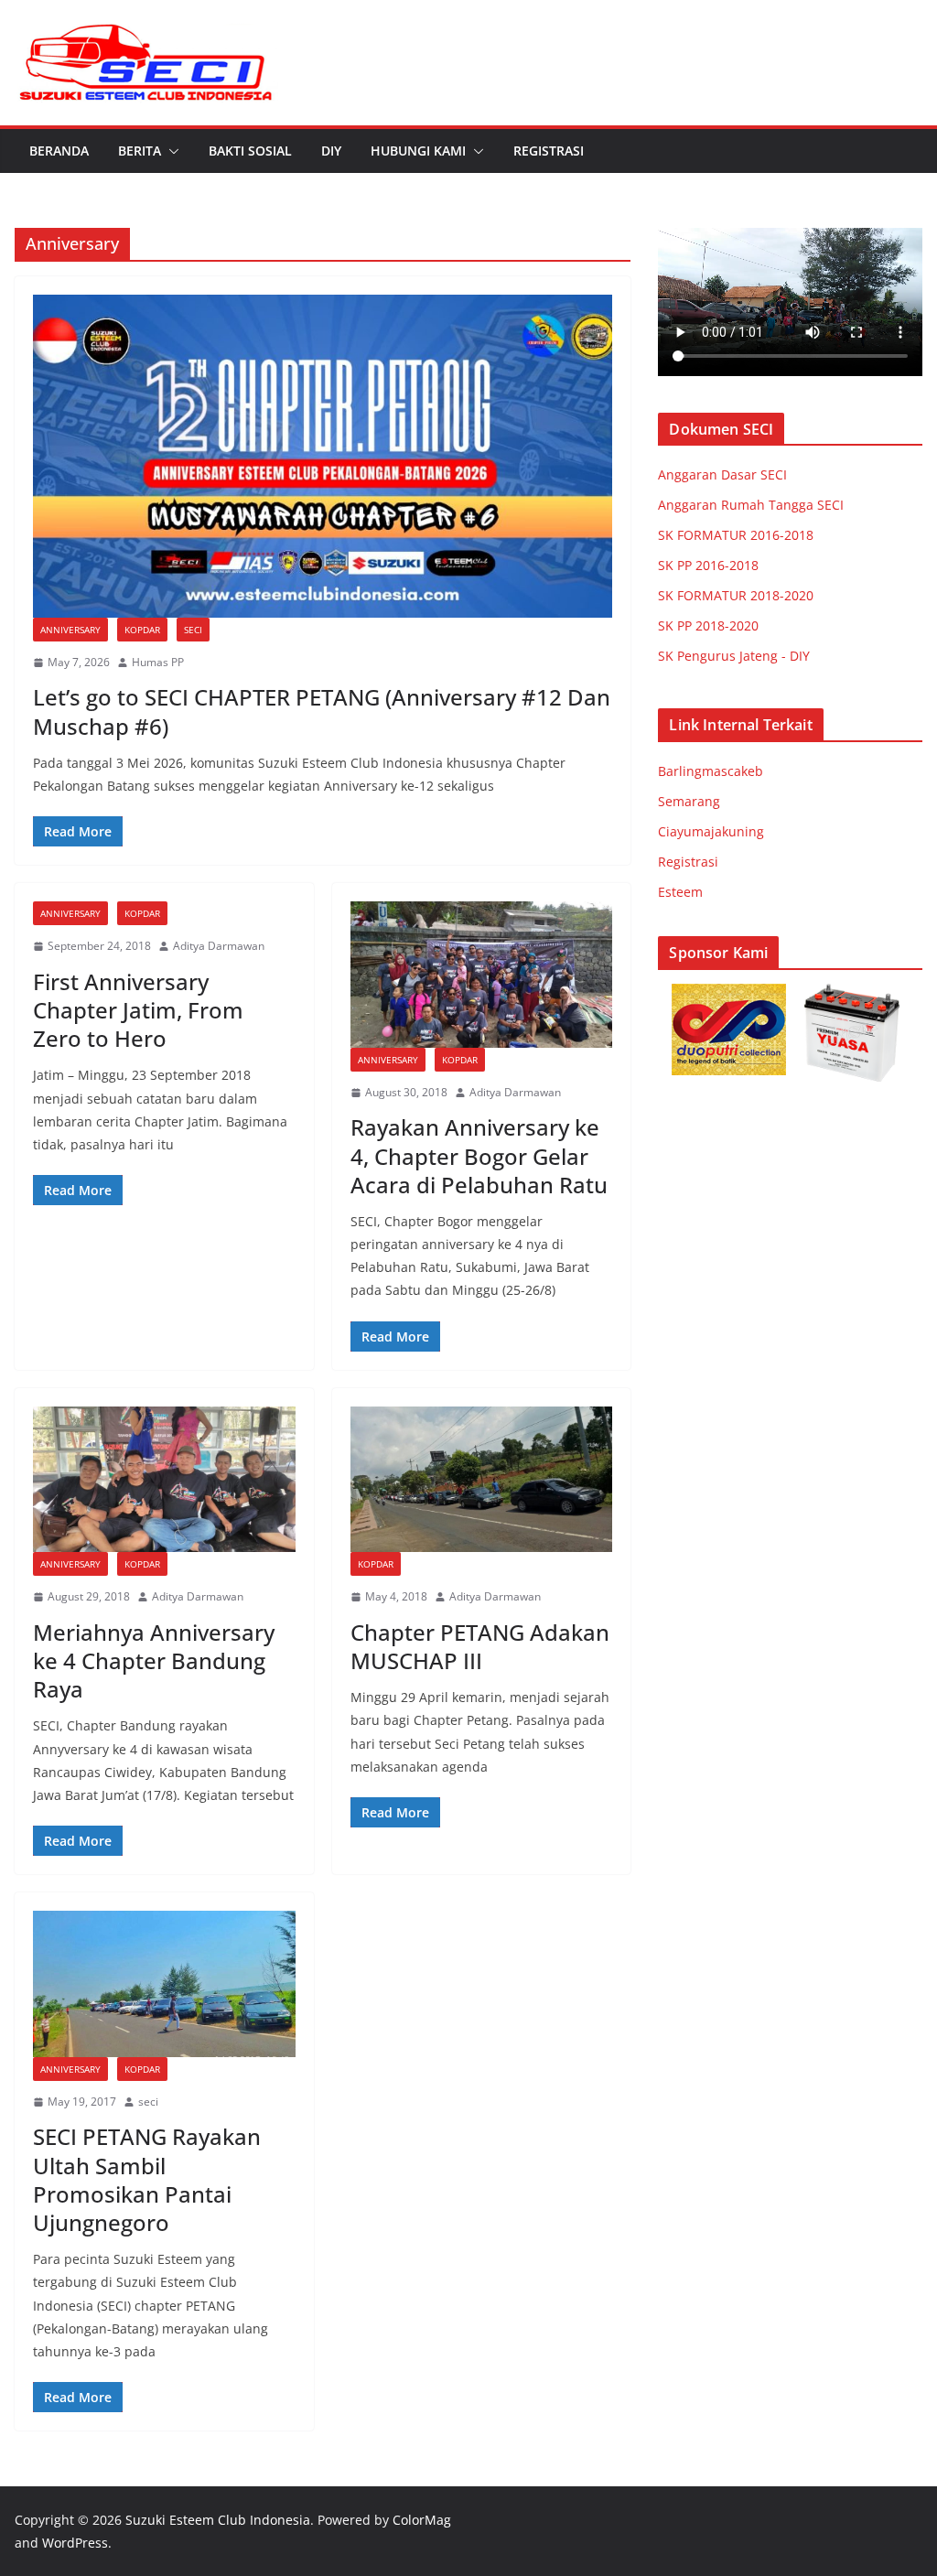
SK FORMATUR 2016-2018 (736, 535)
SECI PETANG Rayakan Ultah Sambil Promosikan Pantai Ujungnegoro (147, 2179)
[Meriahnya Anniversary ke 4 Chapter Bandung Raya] (164, 1479)
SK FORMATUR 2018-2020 (736, 595)
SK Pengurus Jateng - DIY (734, 656)
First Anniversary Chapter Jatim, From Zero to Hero (138, 1010)
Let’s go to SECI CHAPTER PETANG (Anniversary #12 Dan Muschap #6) (322, 711)
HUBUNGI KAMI (418, 151)
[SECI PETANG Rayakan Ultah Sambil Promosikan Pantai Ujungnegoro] (164, 1983)
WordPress (75, 2543)
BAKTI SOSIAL (250, 151)
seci (148, 2102)
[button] (170, 151)
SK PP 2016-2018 (708, 565)
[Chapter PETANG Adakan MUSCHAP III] (482, 1479)
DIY (331, 151)
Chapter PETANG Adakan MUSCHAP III (480, 1646)
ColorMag (422, 2520)
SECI (193, 630)
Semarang (689, 801)
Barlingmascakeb (711, 771)
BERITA (140, 151)
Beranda (59, 151)
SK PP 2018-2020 (708, 625)
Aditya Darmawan (219, 946)
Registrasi (549, 151)
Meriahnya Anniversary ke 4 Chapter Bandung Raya (154, 1660)
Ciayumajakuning (711, 831)
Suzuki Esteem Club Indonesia (218, 2520)
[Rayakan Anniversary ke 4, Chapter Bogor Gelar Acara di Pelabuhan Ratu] (482, 974)
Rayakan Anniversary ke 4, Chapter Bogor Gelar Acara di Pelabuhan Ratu (479, 1155)
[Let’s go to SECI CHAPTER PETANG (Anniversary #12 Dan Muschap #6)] (323, 456)
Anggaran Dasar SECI (722, 474)
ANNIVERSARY (70, 630)
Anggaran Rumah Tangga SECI (751, 505)
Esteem (680, 892)
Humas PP (158, 662)
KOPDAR (142, 630)
